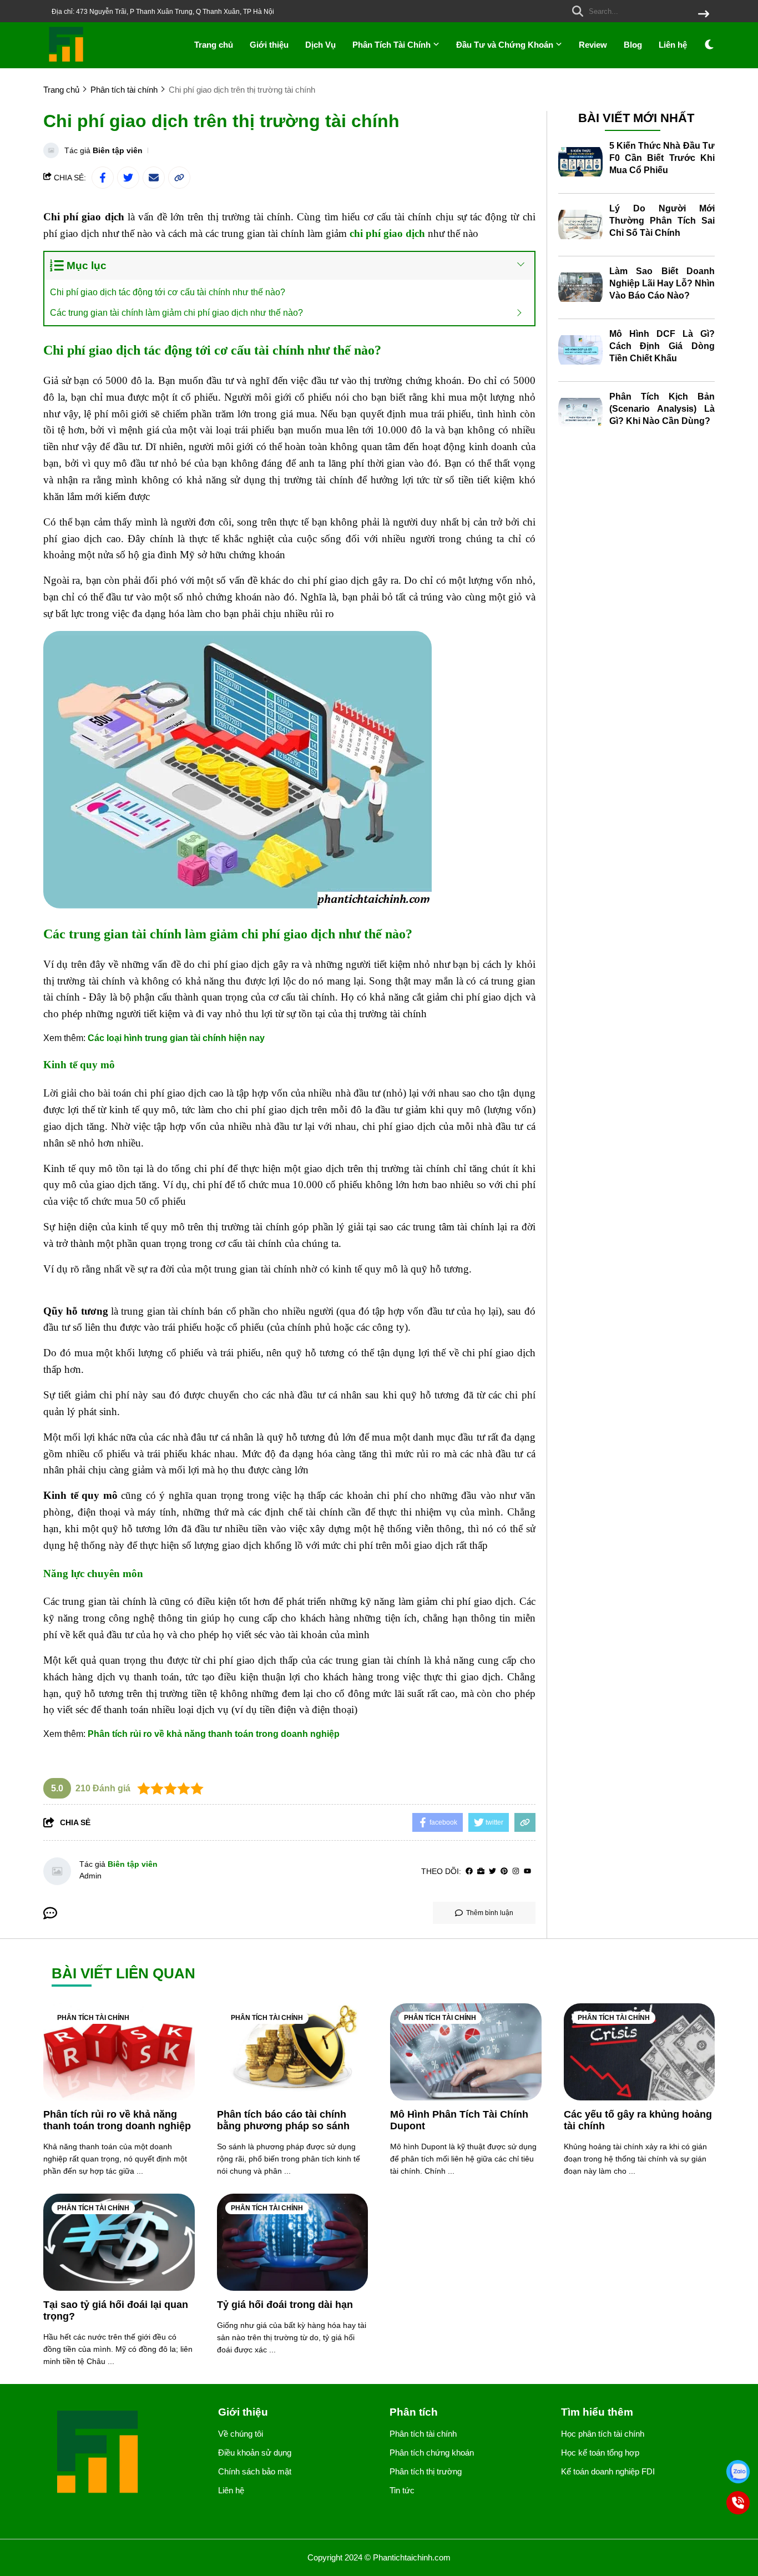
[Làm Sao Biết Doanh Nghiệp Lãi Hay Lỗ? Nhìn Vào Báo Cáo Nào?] (580, 287)
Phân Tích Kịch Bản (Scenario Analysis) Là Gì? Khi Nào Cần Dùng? (662, 409)
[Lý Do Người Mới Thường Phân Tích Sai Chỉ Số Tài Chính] (580, 225)
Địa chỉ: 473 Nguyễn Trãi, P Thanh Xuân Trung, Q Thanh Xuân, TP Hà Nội (163, 12)
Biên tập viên (118, 150)
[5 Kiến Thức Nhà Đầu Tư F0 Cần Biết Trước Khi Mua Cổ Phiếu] (580, 162)
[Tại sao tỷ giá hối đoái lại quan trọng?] (119, 2242)
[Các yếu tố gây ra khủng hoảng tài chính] (640, 2052)
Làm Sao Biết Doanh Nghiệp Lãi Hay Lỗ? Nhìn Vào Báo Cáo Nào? (662, 283)
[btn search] (704, 15)
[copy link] (179, 178)
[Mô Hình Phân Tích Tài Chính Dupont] (466, 2052)
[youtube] (527, 1872)
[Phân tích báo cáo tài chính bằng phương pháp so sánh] (293, 2052)
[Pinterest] (504, 1872)
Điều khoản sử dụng (255, 2453)
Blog (633, 45)
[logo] (67, 61)
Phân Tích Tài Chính (393, 45)
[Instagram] (516, 1872)
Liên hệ (673, 45)
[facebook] (469, 1872)
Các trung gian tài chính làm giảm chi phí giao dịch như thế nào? (176, 313)
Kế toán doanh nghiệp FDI (608, 2471)
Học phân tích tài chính (603, 2434)
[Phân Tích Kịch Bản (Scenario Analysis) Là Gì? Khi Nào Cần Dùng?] (580, 413)
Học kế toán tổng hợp (600, 2453)
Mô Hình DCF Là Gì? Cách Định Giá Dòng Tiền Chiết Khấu (662, 346)
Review (593, 45)
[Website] (481, 1872)
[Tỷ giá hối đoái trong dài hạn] (293, 2242)
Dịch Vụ (320, 45)
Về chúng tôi (241, 2434)
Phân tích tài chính (93, 2018)
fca (317, 1470)
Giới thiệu (269, 45)
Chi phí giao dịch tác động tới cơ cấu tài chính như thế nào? (168, 292)
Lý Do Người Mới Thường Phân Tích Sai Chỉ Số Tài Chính (662, 221)
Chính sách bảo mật (255, 2471)
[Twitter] (492, 1872)
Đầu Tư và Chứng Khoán (506, 45)
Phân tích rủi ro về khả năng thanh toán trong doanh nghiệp (214, 1734)
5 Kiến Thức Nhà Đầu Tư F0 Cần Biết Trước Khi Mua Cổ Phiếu (662, 158)
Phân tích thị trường (426, 2471)
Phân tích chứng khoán (432, 2453)
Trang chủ (214, 45)
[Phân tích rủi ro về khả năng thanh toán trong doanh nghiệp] (119, 2052)
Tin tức (402, 2490)
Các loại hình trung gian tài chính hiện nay (176, 1038)
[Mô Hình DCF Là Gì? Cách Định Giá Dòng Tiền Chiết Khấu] (580, 350)
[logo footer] (124, 2453)
